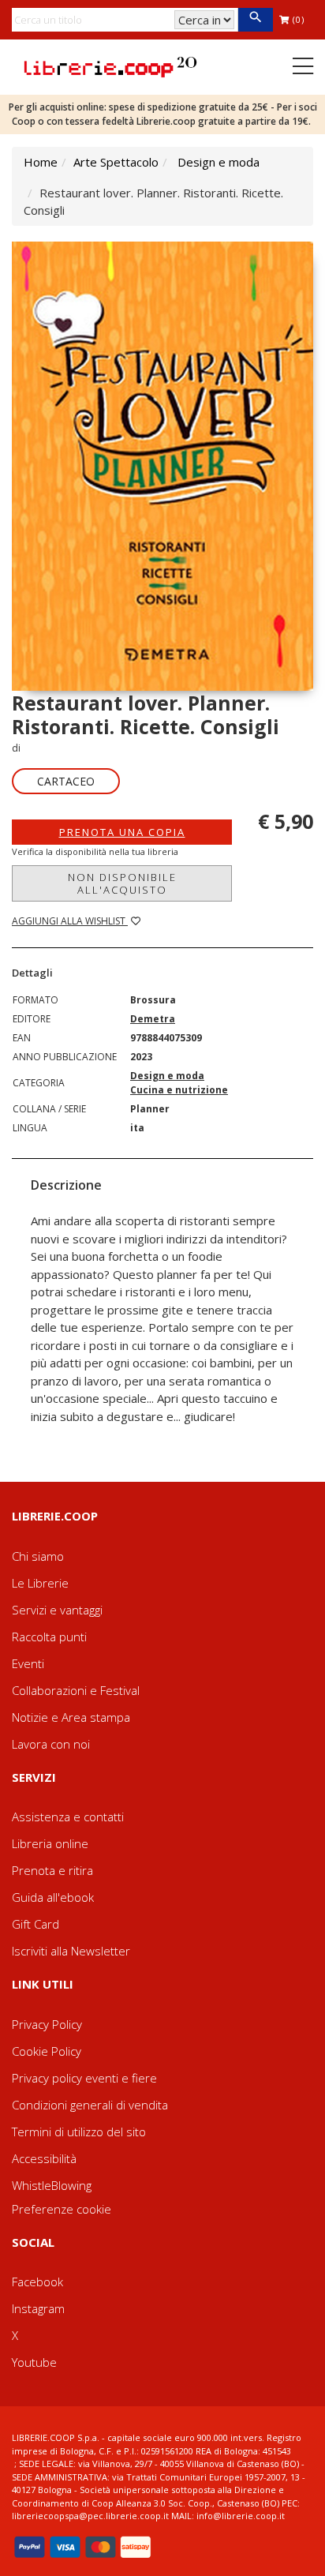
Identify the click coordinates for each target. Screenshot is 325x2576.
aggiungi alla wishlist (70, 921)
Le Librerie (40, 1583)
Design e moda (219, 162)
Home (41, 162)
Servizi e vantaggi (57, 1610)
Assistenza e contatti (68, 1817)
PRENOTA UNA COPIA (122, 832)
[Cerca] (255, 20)
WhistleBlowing (52, 2185)
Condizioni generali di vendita (90, 2105)
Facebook (37, 2282)
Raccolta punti (49, 1637)
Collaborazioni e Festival (76, 1690)
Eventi (28, 1663)
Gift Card (35, 1924)
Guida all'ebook (53, 1897)
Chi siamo (38, 1556)
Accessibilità (44, 2158)
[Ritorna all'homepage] (110, 66)
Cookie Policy (47, 2051)
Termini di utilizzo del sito (79, 2132)
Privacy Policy (47, 2024)
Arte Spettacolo (116, 162)
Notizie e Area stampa (71, 1717)
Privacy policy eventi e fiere (84, 2078)
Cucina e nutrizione (179, 1090)
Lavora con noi (51, 1744)
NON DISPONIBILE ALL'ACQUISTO (122, 883)
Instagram (38, 2308)
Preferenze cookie (62, 2209)
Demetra (153, 1019)
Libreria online (50, 1843)
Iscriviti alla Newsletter (71, 1951)
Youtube (34, 2362)
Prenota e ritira (52, 1870)
